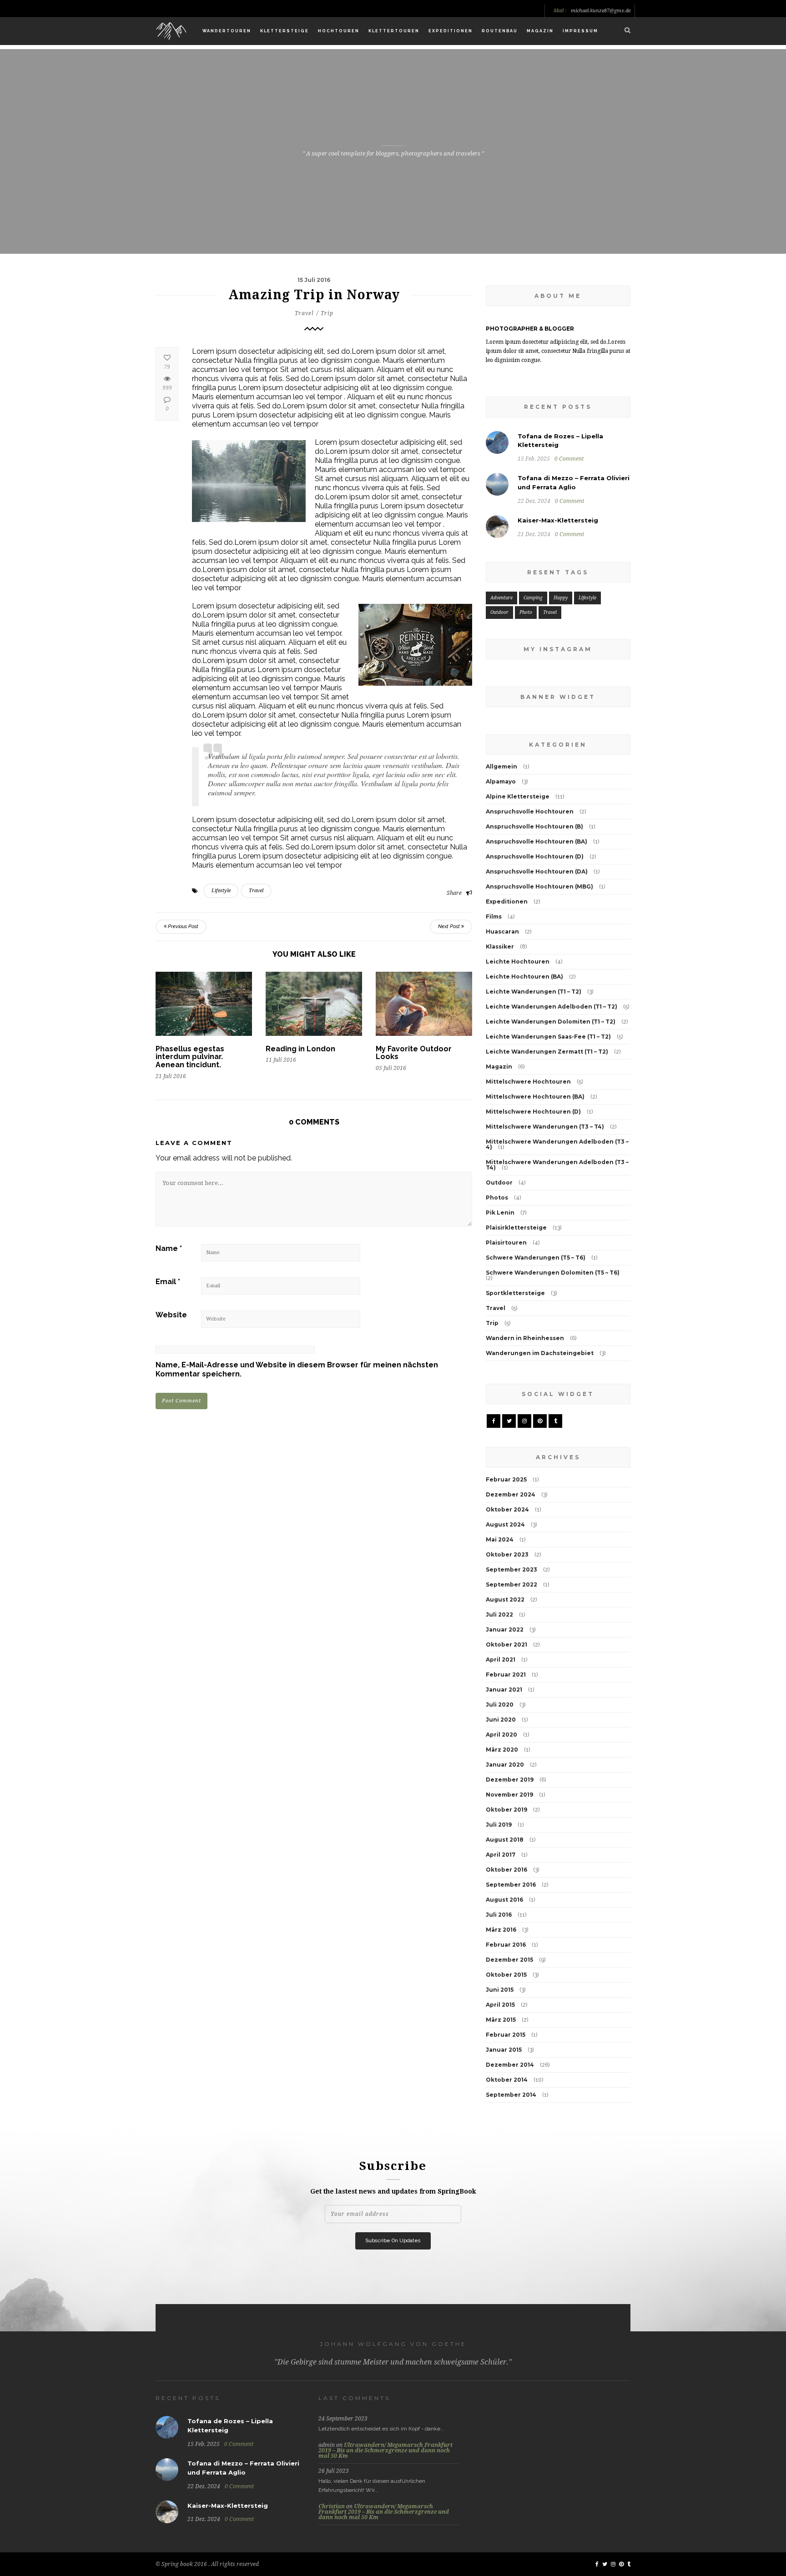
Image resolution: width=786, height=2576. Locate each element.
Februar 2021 (506, 1675)
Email (168, 1282)
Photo (526, 612)
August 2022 (505, 1599)
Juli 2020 (500, 1705)
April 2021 (501, 1660)
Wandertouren (227, 31)
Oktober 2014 (507, 2080)
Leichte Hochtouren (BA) (524, 977)
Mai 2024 (500, 1539)
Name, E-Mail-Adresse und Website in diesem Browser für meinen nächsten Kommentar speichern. (297, 1369)
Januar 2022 (505, 1629)
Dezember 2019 (510, 1780)
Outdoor (499, 612)
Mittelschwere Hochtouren (528, 1082)
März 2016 (501, 1930)
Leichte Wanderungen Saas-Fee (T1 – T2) (548, 1037)
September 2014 (511, 2095)
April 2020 (501, 1735)
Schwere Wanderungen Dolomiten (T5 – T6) (553, 1273)
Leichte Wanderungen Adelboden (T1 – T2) (552, 1007)
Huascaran (502, 931)
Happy (561, 598)
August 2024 (505, 1524)
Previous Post (182, 926)
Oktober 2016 (506, 1870)
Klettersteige (285, 31)
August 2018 (505, 1840)
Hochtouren (339, 31)
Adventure (501, 598)
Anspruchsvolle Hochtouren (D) (535, 856)
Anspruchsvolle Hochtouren (530, 811)
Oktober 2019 (506, 1810)
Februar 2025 (506, 1479)
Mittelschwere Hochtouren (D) (533, 1112)
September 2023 (511, 1569)
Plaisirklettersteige (516, 1228)
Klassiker (500, 947)
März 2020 (502, 1750)
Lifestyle (221, 891)
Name (169, 1248)
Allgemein (501, 766)
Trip (327, 313)
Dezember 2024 (511, 1494)
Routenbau (500, 31)
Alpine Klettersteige (518, 796)
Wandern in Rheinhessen (525, 1338)
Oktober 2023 (507, 1554)
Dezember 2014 (510, 2065)
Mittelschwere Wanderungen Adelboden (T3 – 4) (557, 1144)
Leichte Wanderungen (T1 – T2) (534, 992)
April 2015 (500, 2005)
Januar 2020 (505, 1765)
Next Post (450, 926)
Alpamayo (501, 781)
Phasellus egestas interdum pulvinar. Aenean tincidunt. (190, 1057)
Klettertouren (394, 31)
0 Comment (569, 459)
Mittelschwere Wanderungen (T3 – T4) (545, 1127)
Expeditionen (451, 31)
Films (494, 916)
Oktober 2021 (506, 1645)
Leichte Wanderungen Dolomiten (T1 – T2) (551, 1022)
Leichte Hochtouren (518, 962)
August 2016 (504, 1900)
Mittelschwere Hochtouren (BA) (535, 1097)
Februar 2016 (506, 1945)
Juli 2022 (499, 1614)
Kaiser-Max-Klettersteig (558, 520)
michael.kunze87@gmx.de (601, 11)
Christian (332, 2506)
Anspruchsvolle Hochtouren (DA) (537, 871)
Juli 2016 (499, 1915)
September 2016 (511, 1885)
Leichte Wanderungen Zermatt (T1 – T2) (547, 1052)
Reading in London (300, 1049)
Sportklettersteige (515, 1293)
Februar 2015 (506, 2035)
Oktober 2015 (506, 1975)
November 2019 (509, 1795)
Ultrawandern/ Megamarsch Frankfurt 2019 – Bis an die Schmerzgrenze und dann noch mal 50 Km (385, 2450)
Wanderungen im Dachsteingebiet (540, 1353)
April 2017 (501, 1855)
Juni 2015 (500, 1990)
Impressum (580, 31)
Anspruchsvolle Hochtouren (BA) (537, 841)
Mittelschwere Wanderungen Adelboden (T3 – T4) (557, 1165)
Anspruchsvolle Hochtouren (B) (534, 826)
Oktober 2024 (507, 1509)
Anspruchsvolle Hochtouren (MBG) (539, 886)
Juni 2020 (501, 1720)
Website (171, 1315)
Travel (304, 313)
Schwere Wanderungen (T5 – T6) (536, 1258)
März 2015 (501, 2020)
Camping (533, 598)
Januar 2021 (504, 1690)
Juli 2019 (499, 1825)
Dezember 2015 (509, 1960)
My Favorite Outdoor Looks (414, 1053)
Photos (497, 1198)
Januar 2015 (504, 2050)
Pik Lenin (500, 1213)
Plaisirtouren (506, 1243)
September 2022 (511, 1584)
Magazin (540, 31)
